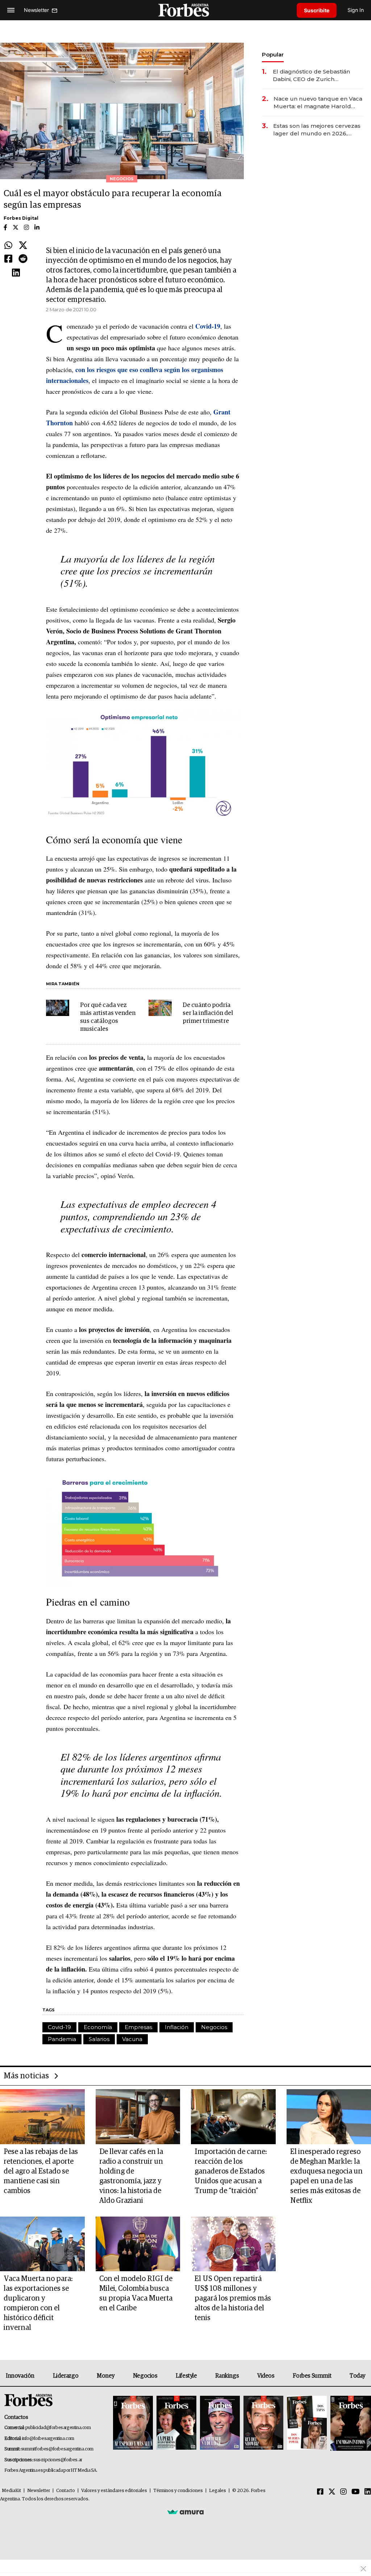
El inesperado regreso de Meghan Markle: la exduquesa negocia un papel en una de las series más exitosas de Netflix (326, 2176)
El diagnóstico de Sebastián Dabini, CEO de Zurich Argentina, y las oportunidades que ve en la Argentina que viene (316, 75)
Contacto (66, 2491)
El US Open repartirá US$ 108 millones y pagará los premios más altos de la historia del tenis (233, 2298)
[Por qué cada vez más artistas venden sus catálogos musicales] (58, 1008)
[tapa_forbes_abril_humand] (176, 2423)
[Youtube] (356, 2492)
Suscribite (317, 10)
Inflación (177, 2027)
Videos (266, 2376)
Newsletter (39, 2491)
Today (357, 2376)
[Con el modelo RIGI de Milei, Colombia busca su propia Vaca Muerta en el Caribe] (138, 2244)
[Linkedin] (16, 273)
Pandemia (62, 2039)
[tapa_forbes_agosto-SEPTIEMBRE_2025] (350, 2423)
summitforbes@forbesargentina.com (57, 2449)
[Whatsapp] (8, 246)
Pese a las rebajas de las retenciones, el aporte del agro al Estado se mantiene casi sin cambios (41, 2171)
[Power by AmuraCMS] (185, 2512)
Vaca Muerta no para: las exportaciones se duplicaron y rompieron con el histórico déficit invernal (38, 2303)
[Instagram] (343, 2492)
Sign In (356, 10)
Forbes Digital (21, 218)
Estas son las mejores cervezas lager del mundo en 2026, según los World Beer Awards (317, 130)
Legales (218, 2491)
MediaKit (11, 2491)
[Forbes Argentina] (185, 10)
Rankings (227, 2376)
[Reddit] (23, 259)
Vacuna (132, 2039)
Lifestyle (186, 2376)
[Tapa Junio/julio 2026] (133, 2423)
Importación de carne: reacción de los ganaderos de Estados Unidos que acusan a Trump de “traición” (231, 2171)
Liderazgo (66, 2376)
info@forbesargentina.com (48, 2439)
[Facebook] (8, 259)
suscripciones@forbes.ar (58, 2460)
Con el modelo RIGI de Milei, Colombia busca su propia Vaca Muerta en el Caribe (136, 2293)
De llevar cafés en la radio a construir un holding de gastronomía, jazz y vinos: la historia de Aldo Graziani (131, 2176)
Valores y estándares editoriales (114, 2491)
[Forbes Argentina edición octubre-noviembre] (307, 2423)
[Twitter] (23, 246)
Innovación (20, 2376)
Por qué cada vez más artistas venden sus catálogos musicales (108, 1017)
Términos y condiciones (178, 2491)
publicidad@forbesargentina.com (58, 2428)
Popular (273, 54)
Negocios (214, 2027)
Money (106, 2376)
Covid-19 (59, 2027)
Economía (98, 2027)
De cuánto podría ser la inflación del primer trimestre (208, 1013)
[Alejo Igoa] (220, 2423)
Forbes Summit (312, 2376)
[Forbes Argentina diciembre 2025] (263, 2423)
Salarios (99, 2039)
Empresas (138, 2027)
